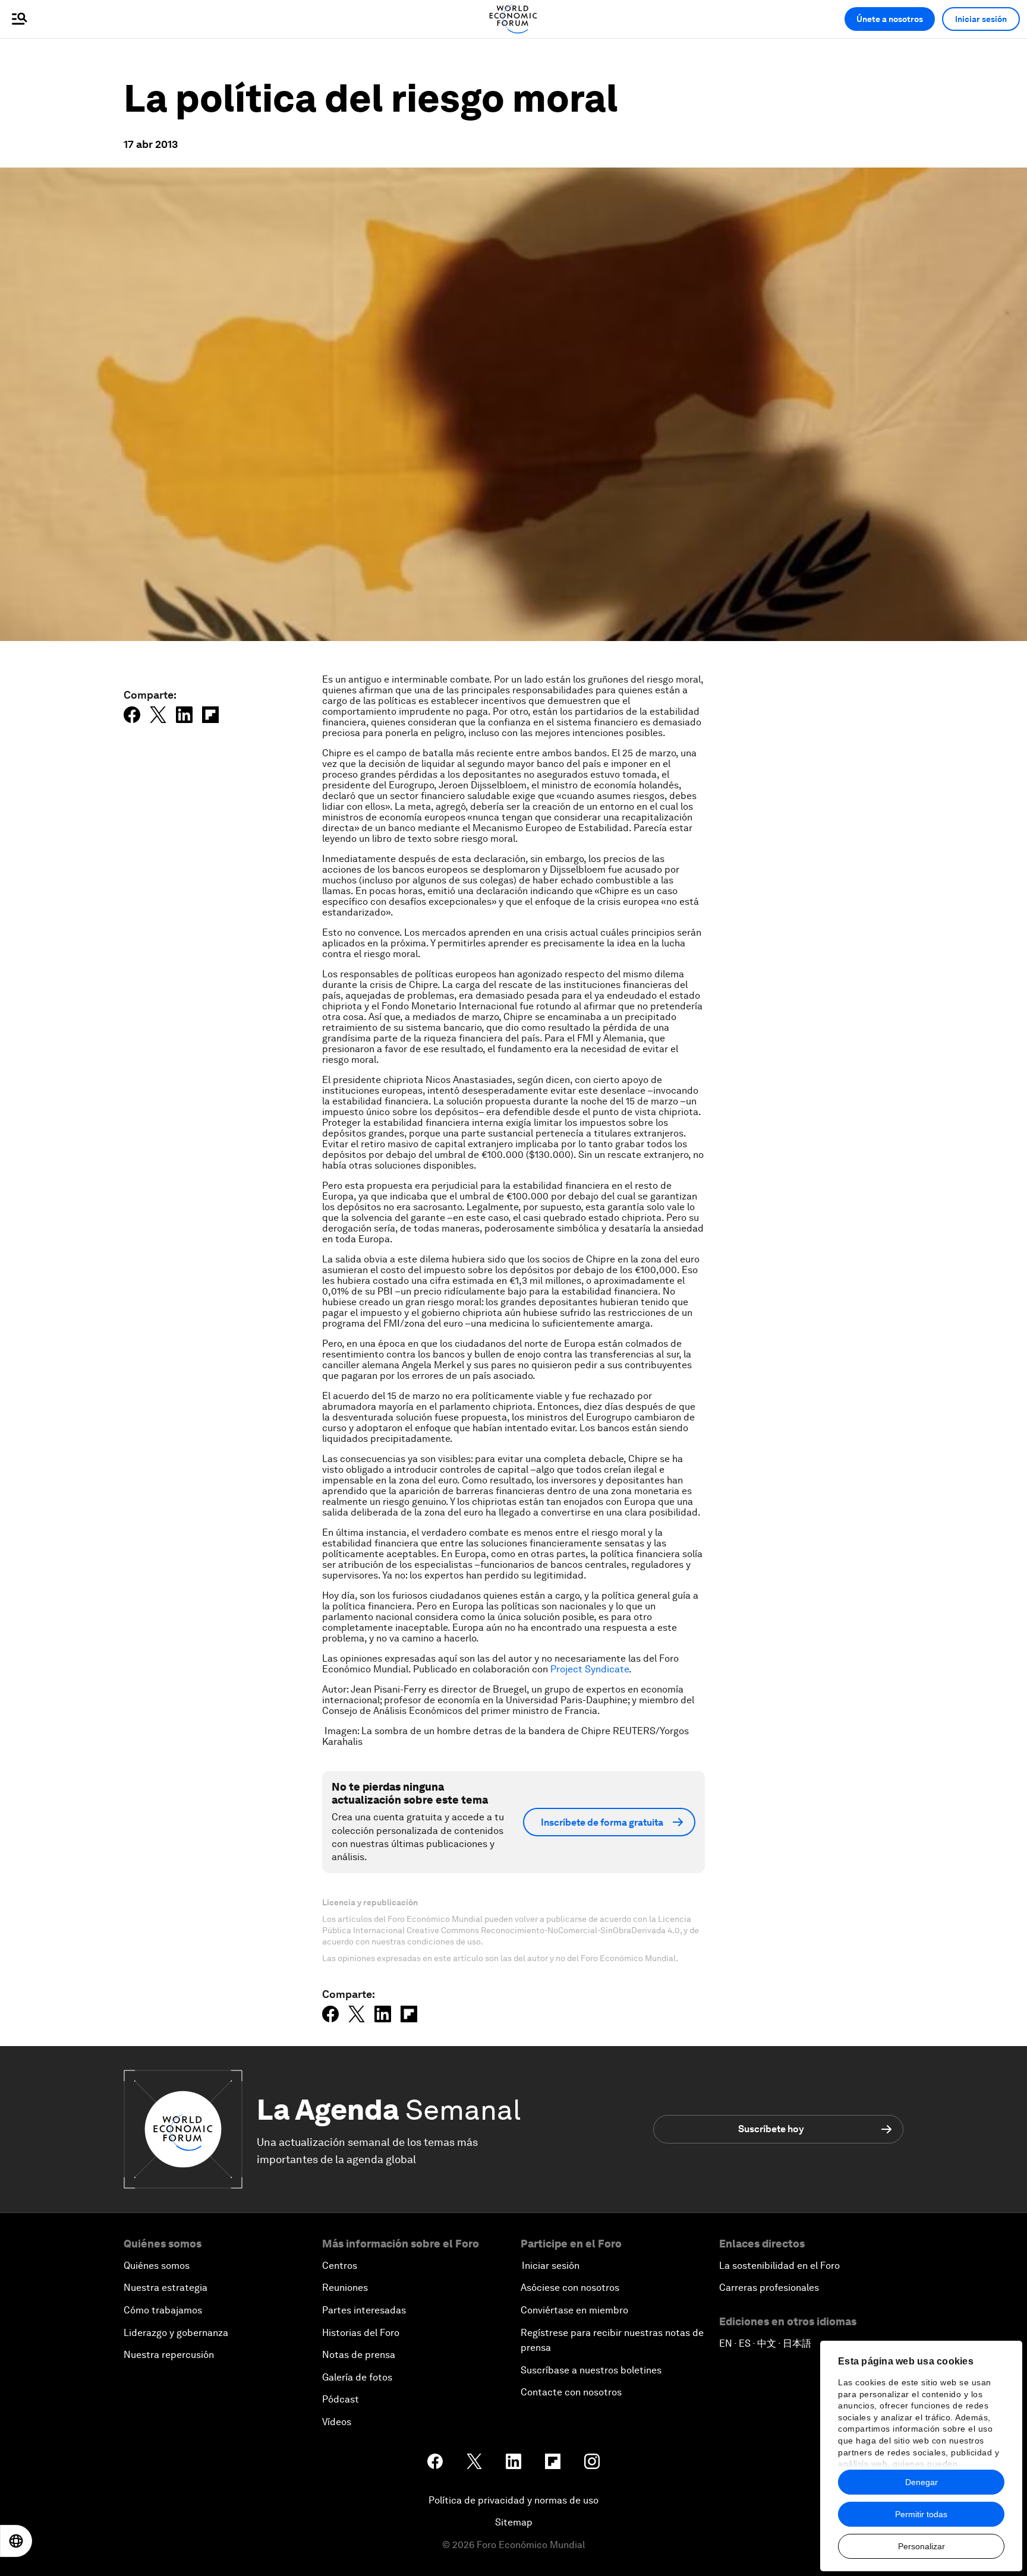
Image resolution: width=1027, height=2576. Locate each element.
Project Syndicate (590, 1669)
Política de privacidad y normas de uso (513, 2500)
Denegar (922, 2482)
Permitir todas (921, 2514)
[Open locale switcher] (16, 2541)
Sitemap (514, 2522)
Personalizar (922, 2546)
